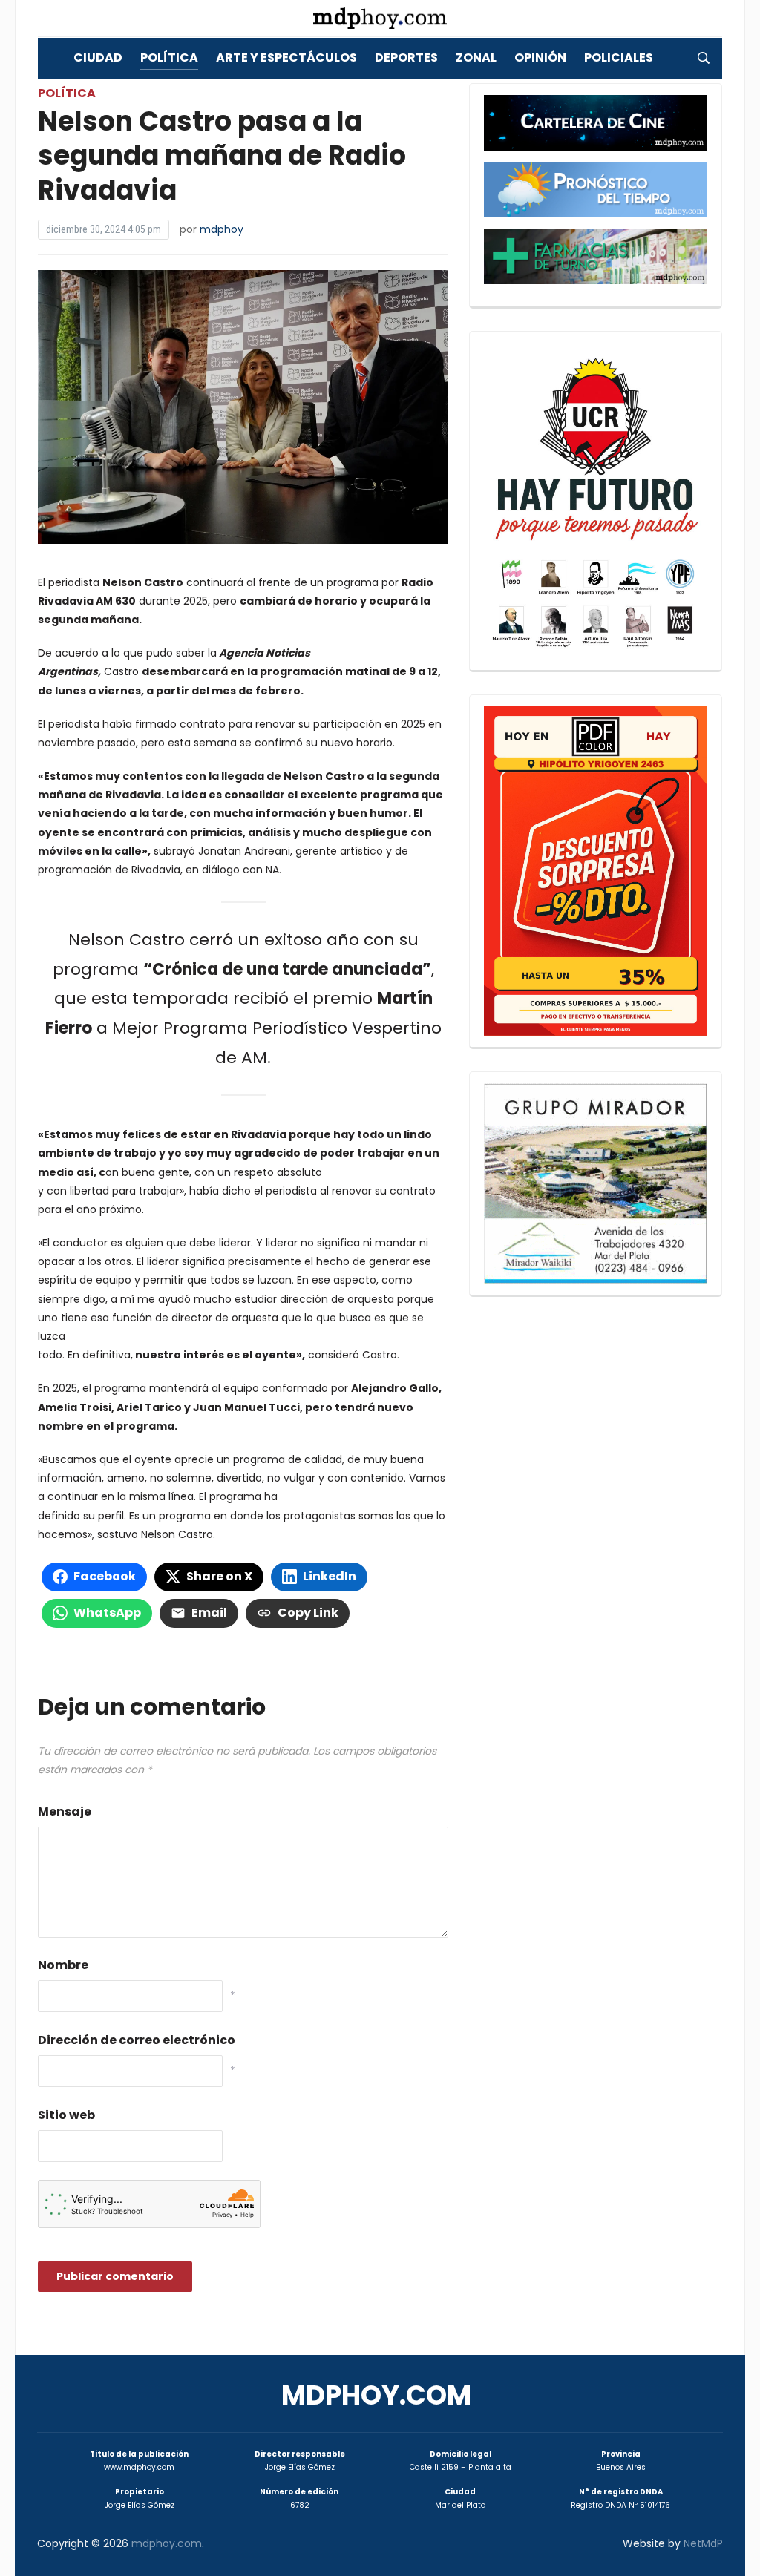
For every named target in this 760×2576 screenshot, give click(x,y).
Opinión (540, 57)
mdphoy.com (376, 2395)
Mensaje (65, 1811)
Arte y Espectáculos (286, 57)
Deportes (406, 57)
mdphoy (222, 229)
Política (169, 57)
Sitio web (66, 2115)
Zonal (476, 57)
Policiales (619, 57)
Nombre (63, 1965)
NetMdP (703, 2543)
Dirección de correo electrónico (137, 2040)
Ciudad (98, 57)
